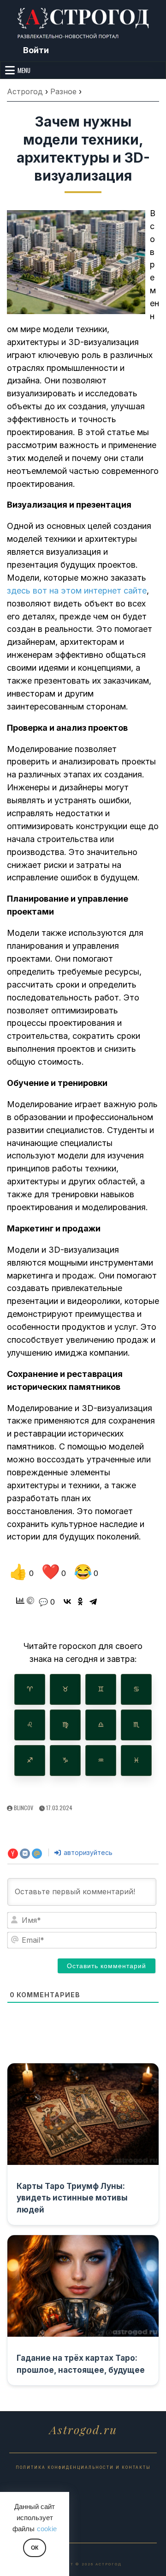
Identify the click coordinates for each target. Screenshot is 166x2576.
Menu (24, 70)
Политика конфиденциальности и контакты (83, 2467)
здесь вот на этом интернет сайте (77, 591)
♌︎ (30, 1725)
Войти (36, 50)
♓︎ (136, 1760)
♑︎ (65, 1760)
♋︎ (136, 1689)
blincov (24, 1808)
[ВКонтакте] (67, 1601)
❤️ (54, 1572)
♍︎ (65, 1725)
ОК (35, 2548)
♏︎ (136, 1725)
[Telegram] (93, 1601)
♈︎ (30, 1689)
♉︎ (65, 1689)
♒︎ (101, 1760)
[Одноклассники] (80, 1601)
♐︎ (30, 1760)
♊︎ (101, 1689)
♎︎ (101, 1725)
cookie (47, 2529)
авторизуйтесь (87, 1852)
